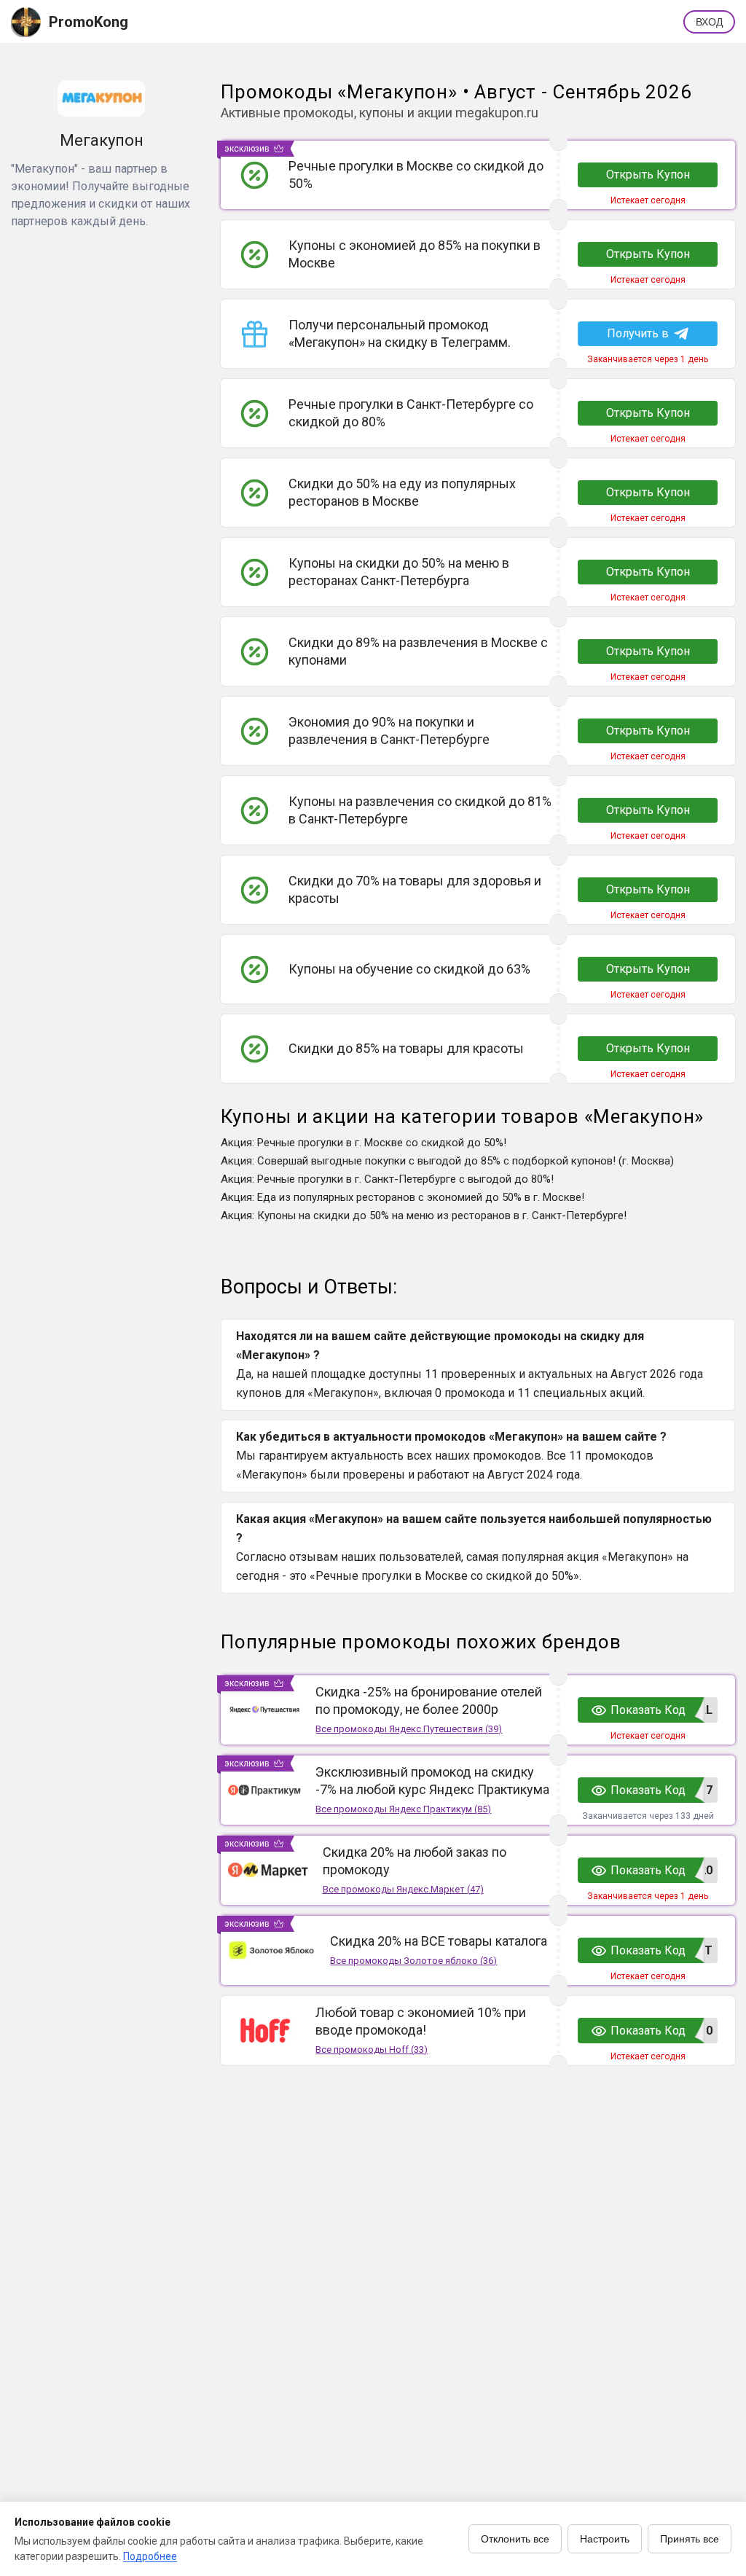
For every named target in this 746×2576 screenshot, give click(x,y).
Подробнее (150, 2556)
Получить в (637, 333)
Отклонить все (515, 2539)
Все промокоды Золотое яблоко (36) (413, 1961)
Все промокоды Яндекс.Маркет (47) (403, 1889)
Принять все (690, 2539)
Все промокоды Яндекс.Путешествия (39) (409, 1729)
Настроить (605, 2539)
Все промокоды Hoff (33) (372, 2050)
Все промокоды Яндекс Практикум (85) (403, 1809)
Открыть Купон (648, 175)
